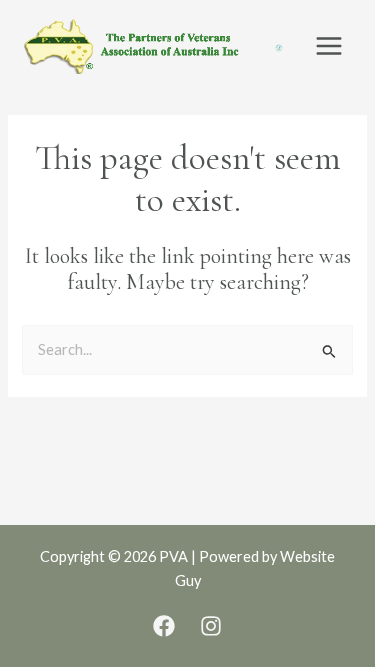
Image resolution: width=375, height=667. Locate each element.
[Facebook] (164, 626)
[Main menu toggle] (329, 46)
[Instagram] (211, 626)
